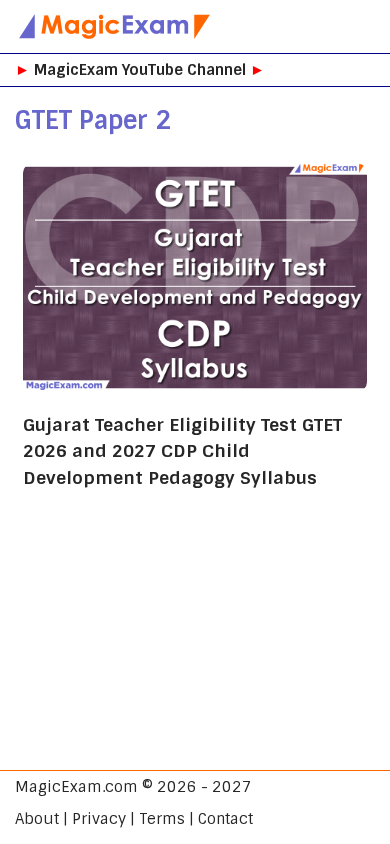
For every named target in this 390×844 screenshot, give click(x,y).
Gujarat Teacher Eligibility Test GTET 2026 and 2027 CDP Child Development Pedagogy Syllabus (182, 451)
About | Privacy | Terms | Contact (134, 819)
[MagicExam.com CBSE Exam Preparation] (115, 26)
